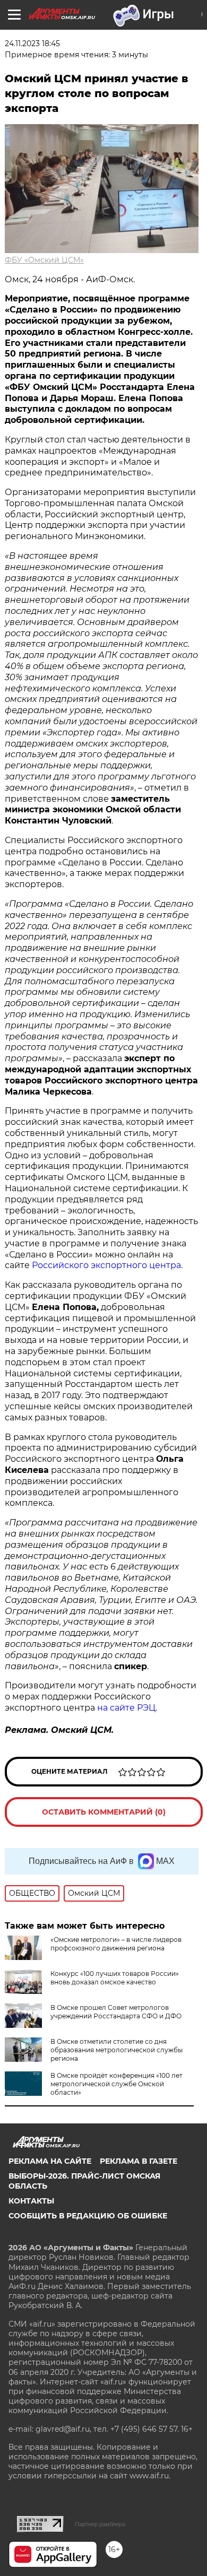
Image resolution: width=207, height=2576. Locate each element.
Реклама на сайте (50, 2161)
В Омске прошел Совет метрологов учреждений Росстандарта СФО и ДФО (116, 2012)
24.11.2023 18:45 (32, 44)
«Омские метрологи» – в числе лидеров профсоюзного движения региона (116, 1944)
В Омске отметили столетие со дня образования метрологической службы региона (117, 2050)
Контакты (31, 2201)
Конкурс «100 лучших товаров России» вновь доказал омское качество (115, 1978)
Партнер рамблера (100, 2524)
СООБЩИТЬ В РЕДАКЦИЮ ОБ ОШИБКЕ (88, 2216)
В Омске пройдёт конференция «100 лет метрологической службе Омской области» (117, 2084)
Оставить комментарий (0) (104, 1812)
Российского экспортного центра (106, 1265)
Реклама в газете (139, 2161)
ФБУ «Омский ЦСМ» (44, 260)
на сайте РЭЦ (126, 1708)
